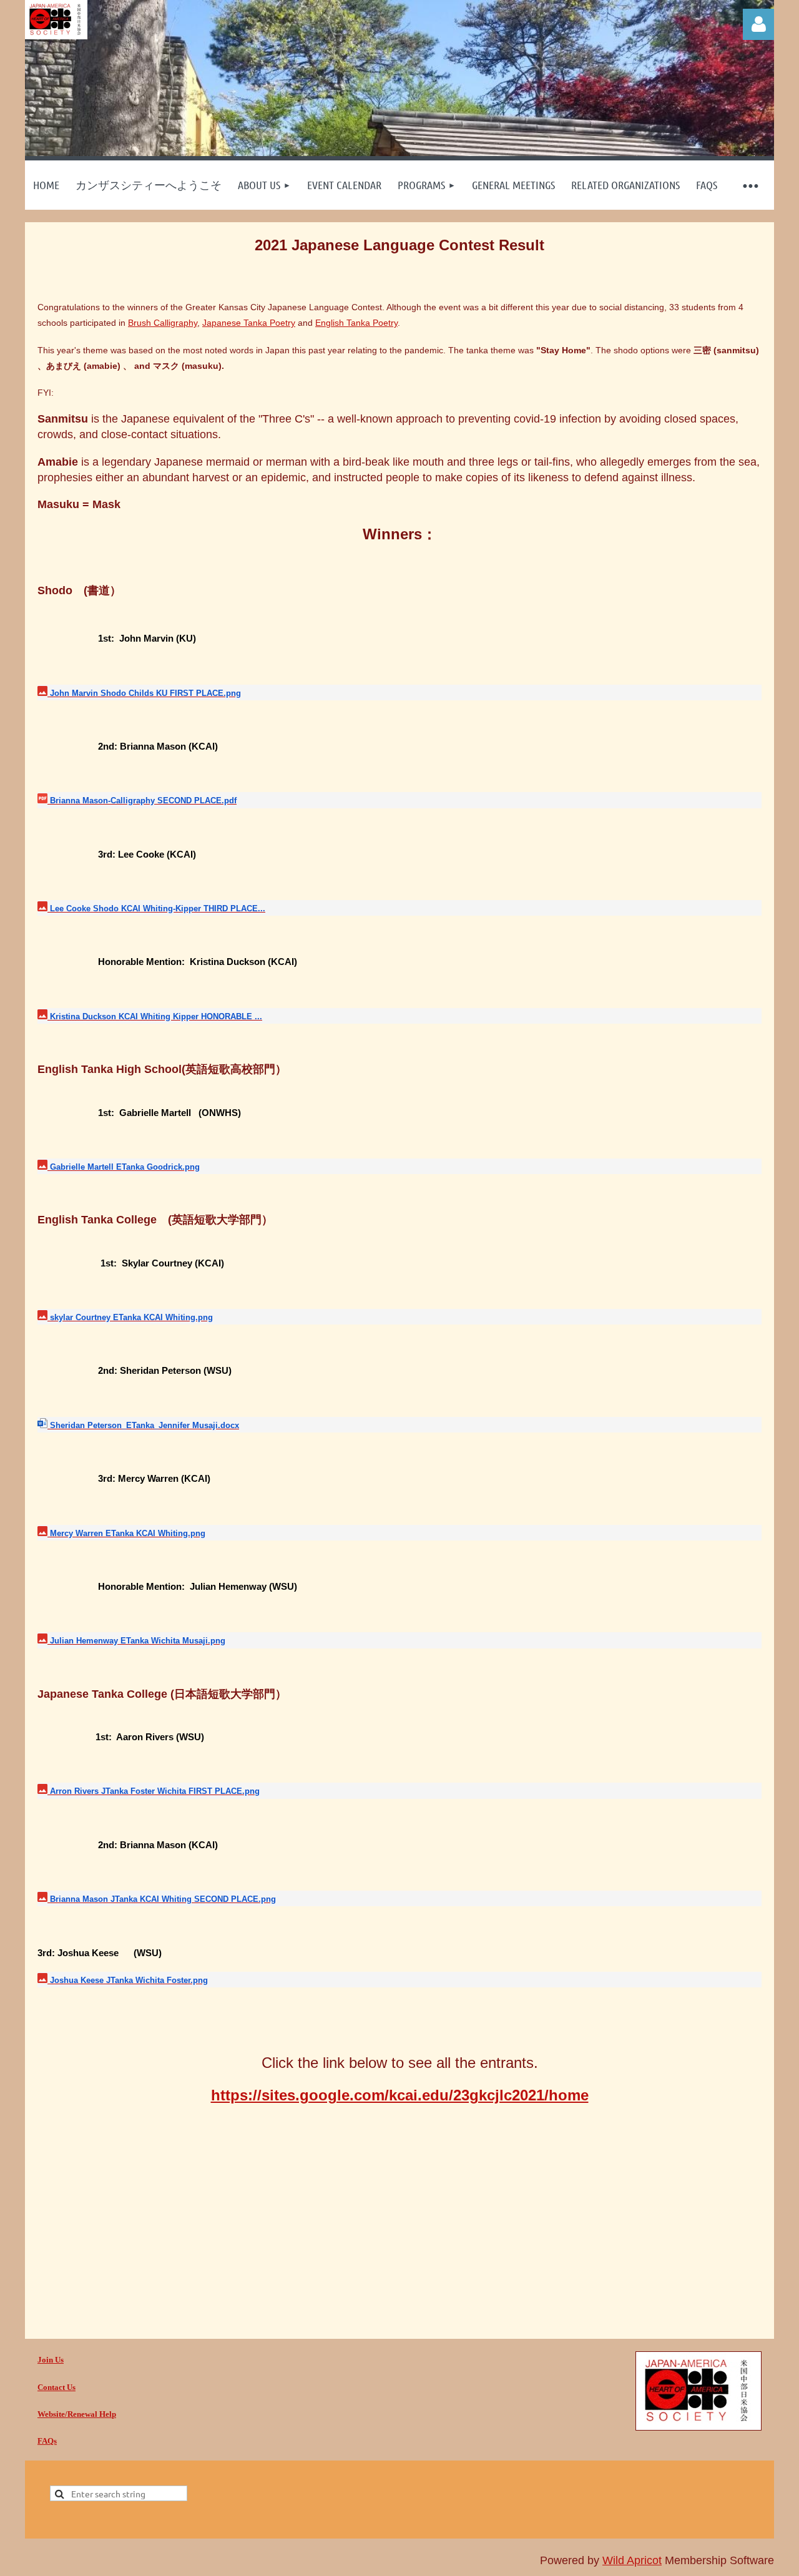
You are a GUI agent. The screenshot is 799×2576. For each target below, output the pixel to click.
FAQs (47, 2441)
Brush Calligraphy (163, 323)
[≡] (750, 185)
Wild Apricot (632, 2560)
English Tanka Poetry (356, 323)
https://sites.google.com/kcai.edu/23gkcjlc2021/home (400, 2095)
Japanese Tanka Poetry (249, 323)
